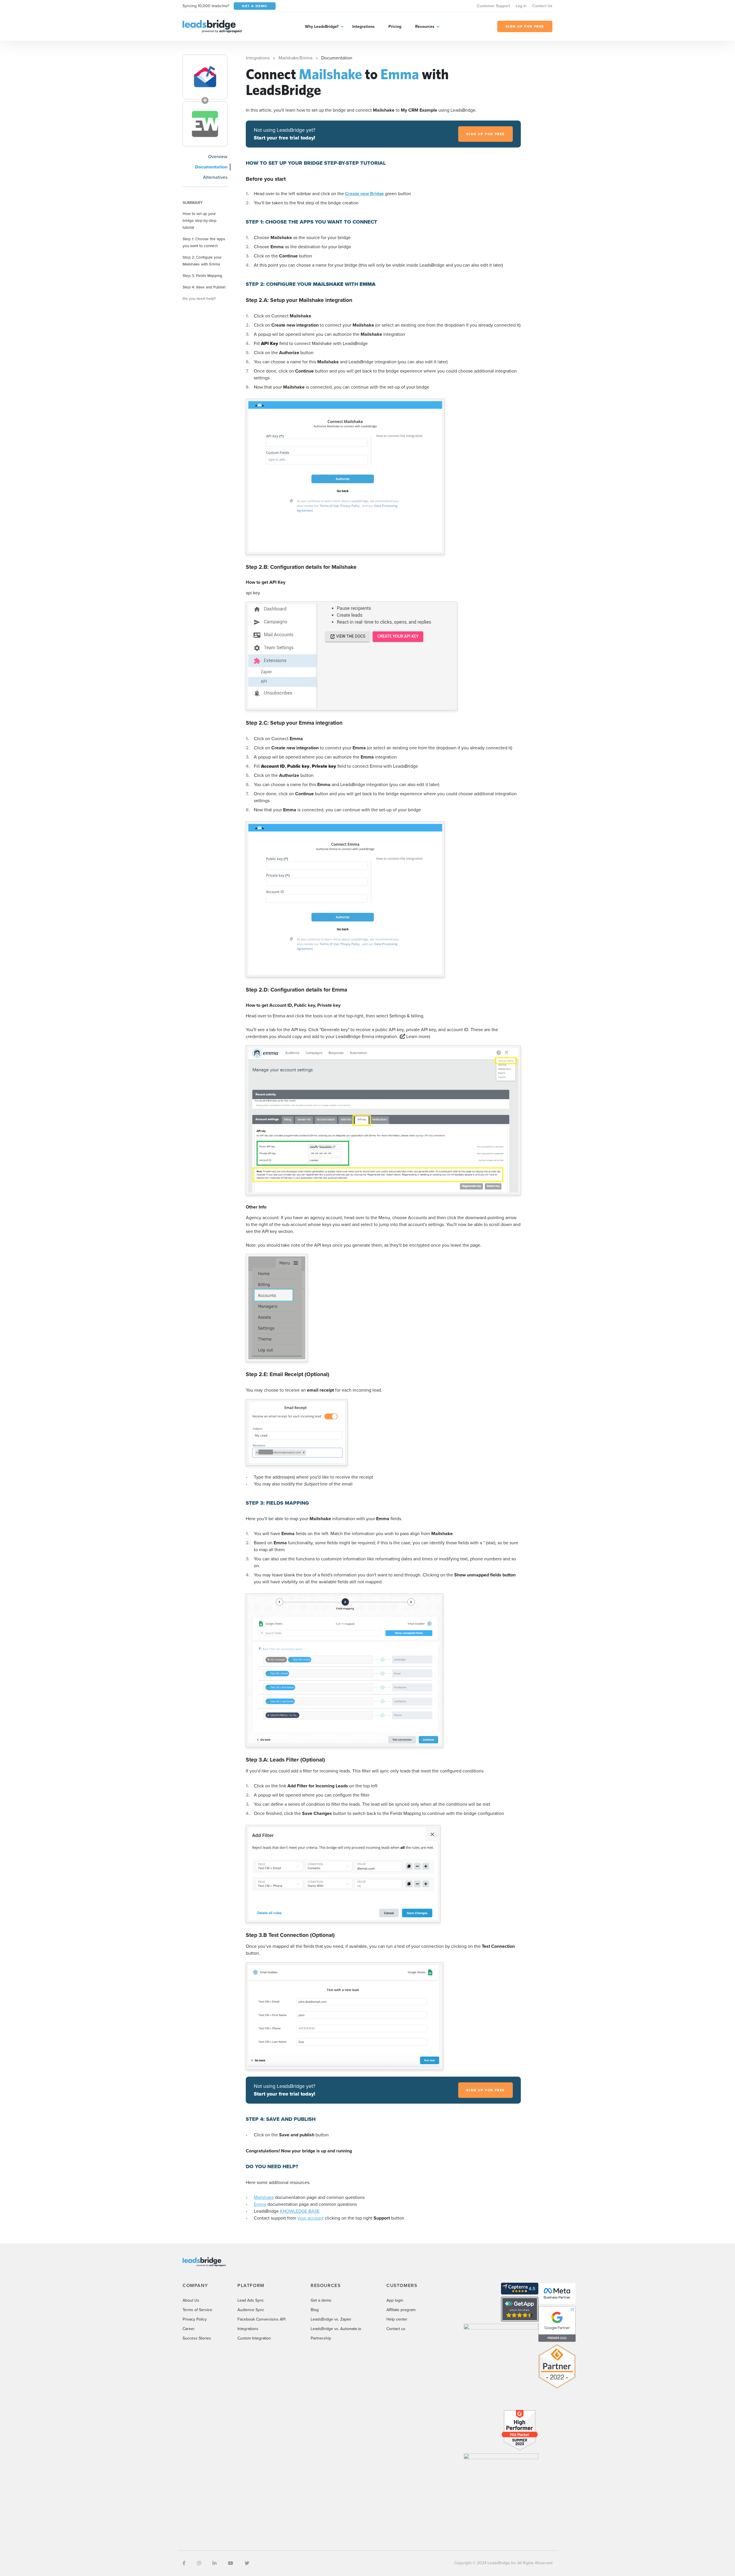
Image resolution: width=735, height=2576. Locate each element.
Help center (397, 2319)
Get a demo (321, 2300)
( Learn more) (415, 1036)
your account (311, 2218)
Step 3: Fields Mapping (202, 276)
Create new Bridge (365, 194)
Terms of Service (197, 2310)
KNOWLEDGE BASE (300, 2211)
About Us (191, 2300)
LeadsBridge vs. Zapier (331, 2319)
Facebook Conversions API (261, 2319)
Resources (425, 27)
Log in (521, 6)
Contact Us (542, 6)
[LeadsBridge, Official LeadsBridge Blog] (212, 26)
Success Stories (197, 2338)
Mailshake (264, 2197)
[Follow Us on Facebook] (184, 2563)
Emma (260, 2204)
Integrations (363, 27)
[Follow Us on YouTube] (231, 2563)
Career (189, 2329)
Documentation (211, 167)
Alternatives (215, 177)
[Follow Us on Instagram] (199, 2563)
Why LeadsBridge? (322, 27)
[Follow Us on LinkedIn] (214, 2563)
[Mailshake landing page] (205, 77)
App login (395, 2300)
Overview (218, 157)
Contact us (396, 2329)
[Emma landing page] (205, 124)
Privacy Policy (195, 2319)
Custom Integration (254, 2338)
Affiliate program (401, 2310)
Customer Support (493, 6)
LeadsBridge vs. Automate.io (336, 2329)
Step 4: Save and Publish (204, 287)
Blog (315, 2310)
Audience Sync (251, 2310)
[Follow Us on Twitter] (247, 2563)
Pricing (395, 27)
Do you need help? (199, 298)
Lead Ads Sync (251, 2300)
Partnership (321, 2338)
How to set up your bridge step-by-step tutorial (200, 220)
